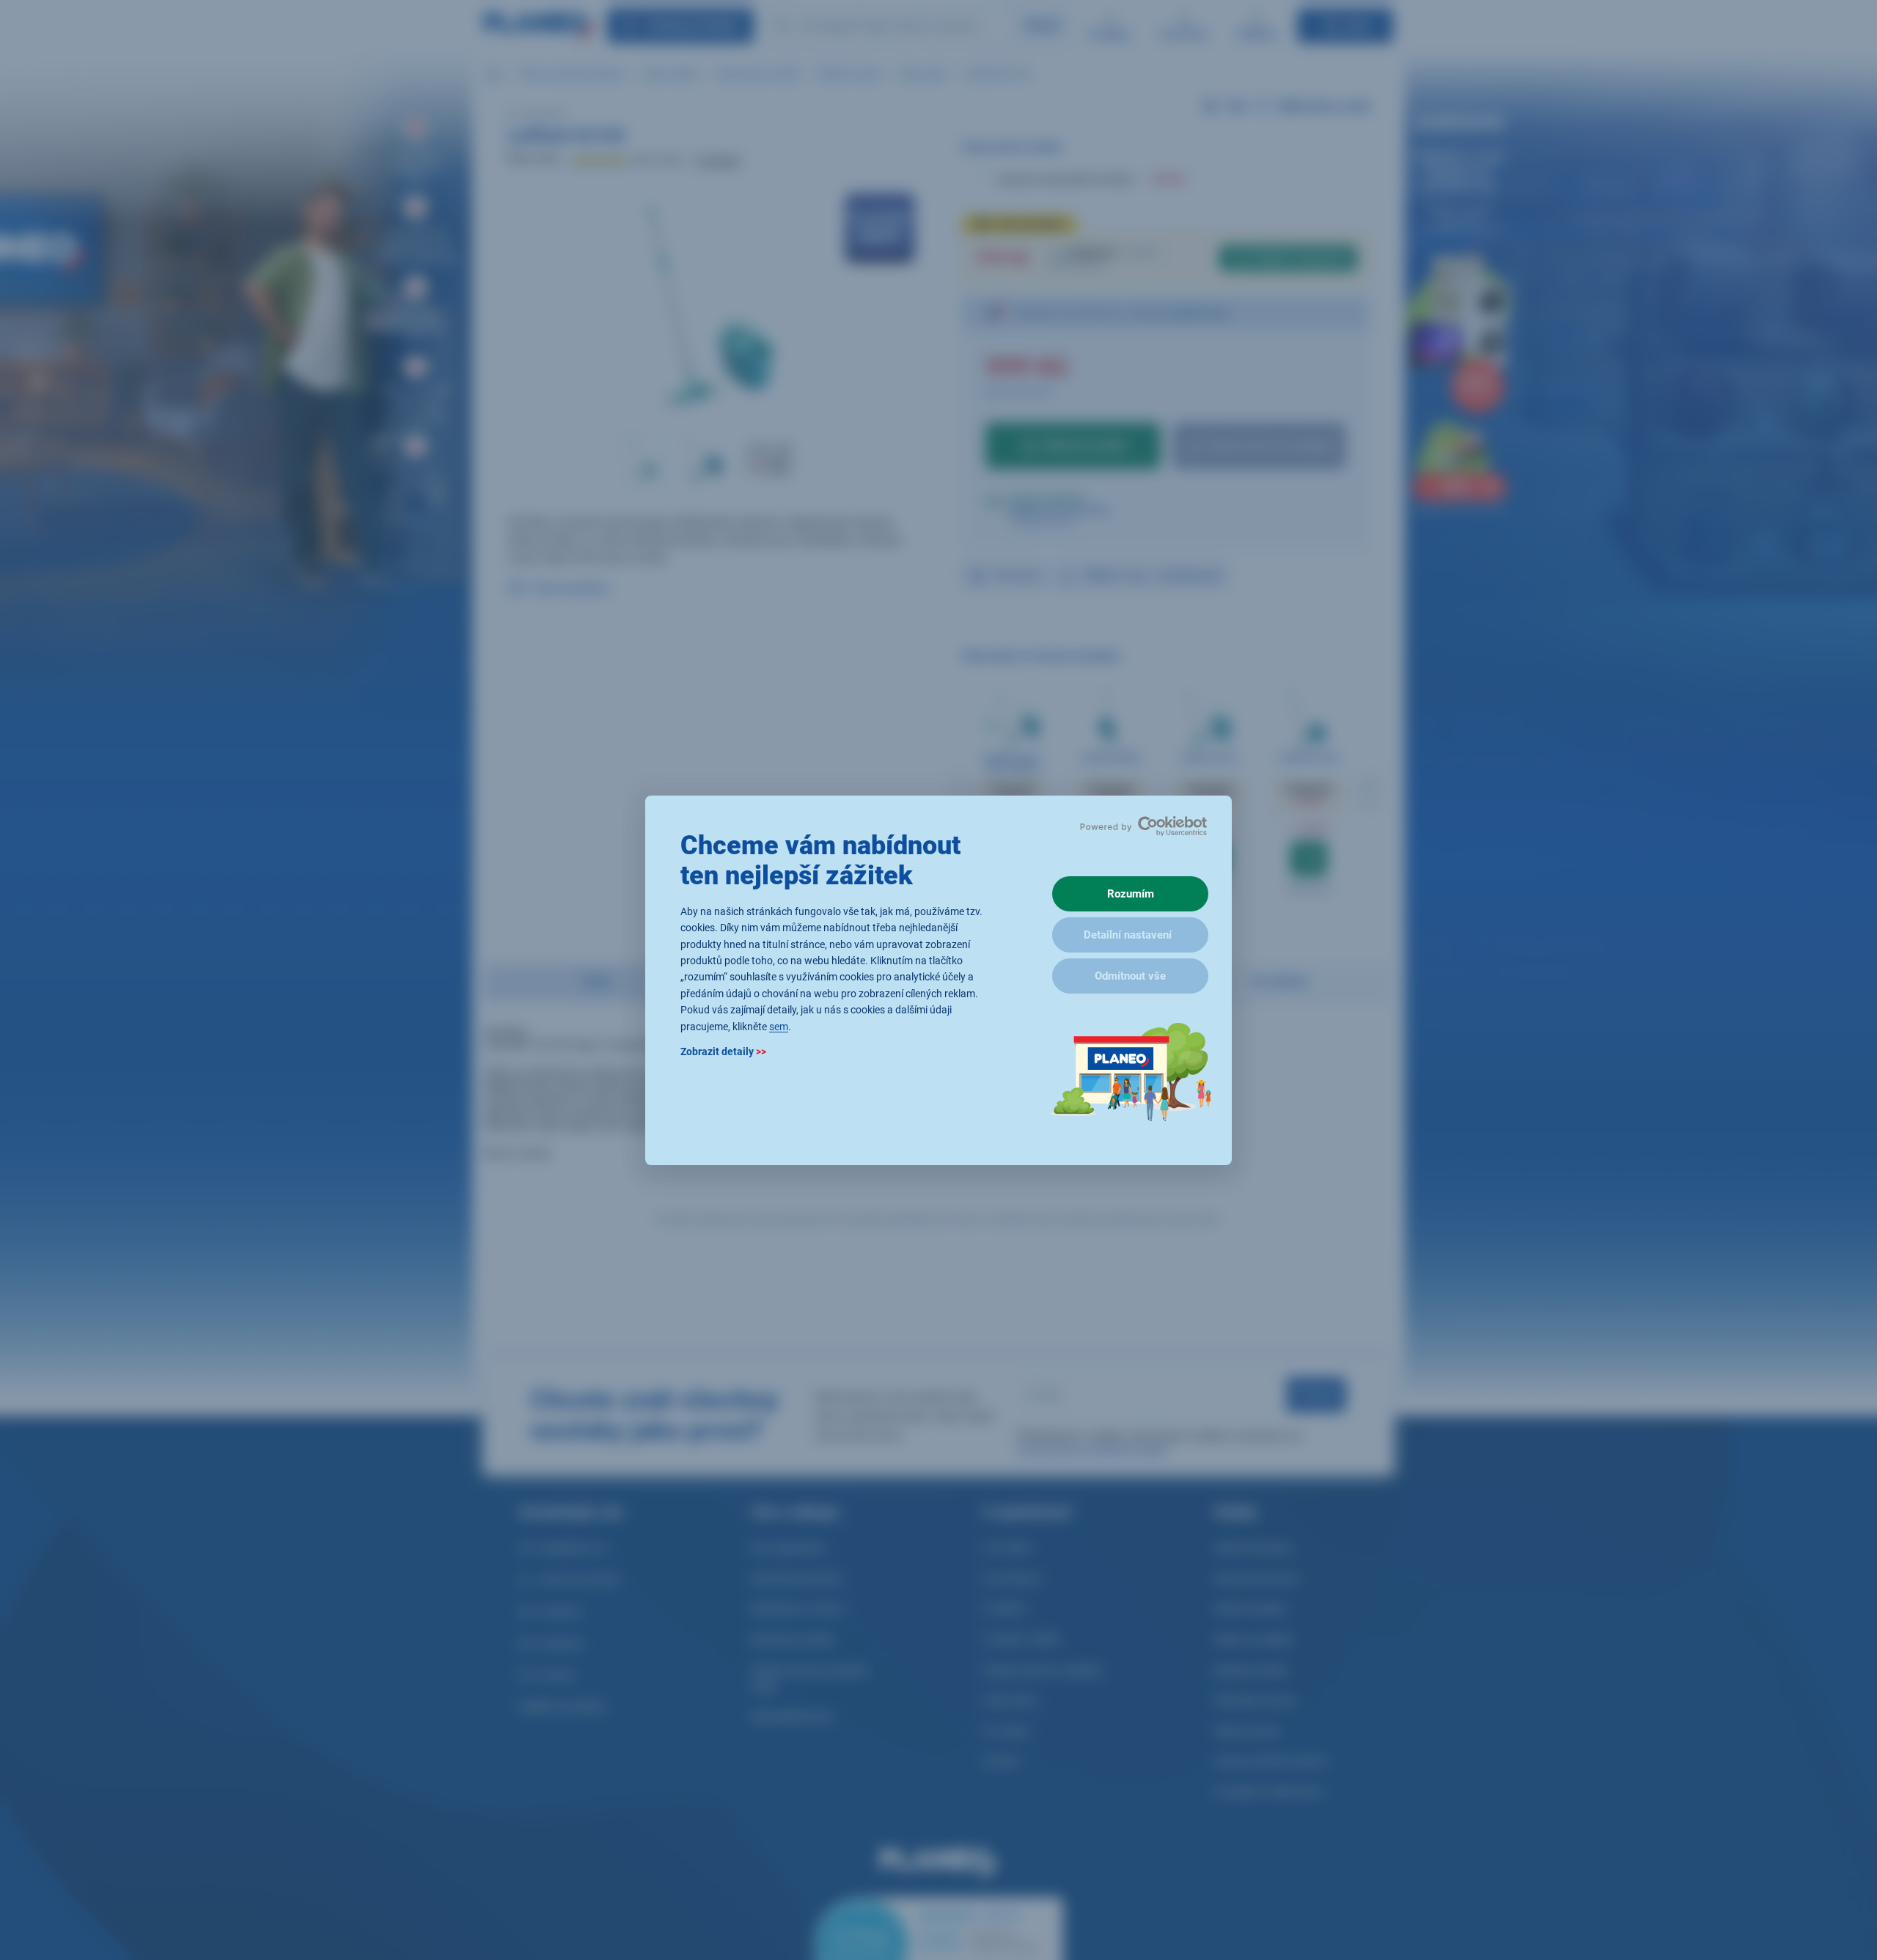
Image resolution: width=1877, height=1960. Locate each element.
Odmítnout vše (1130, 976)
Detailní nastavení (1128, 935)
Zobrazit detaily (723, 1051)
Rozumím (1131, 894)
